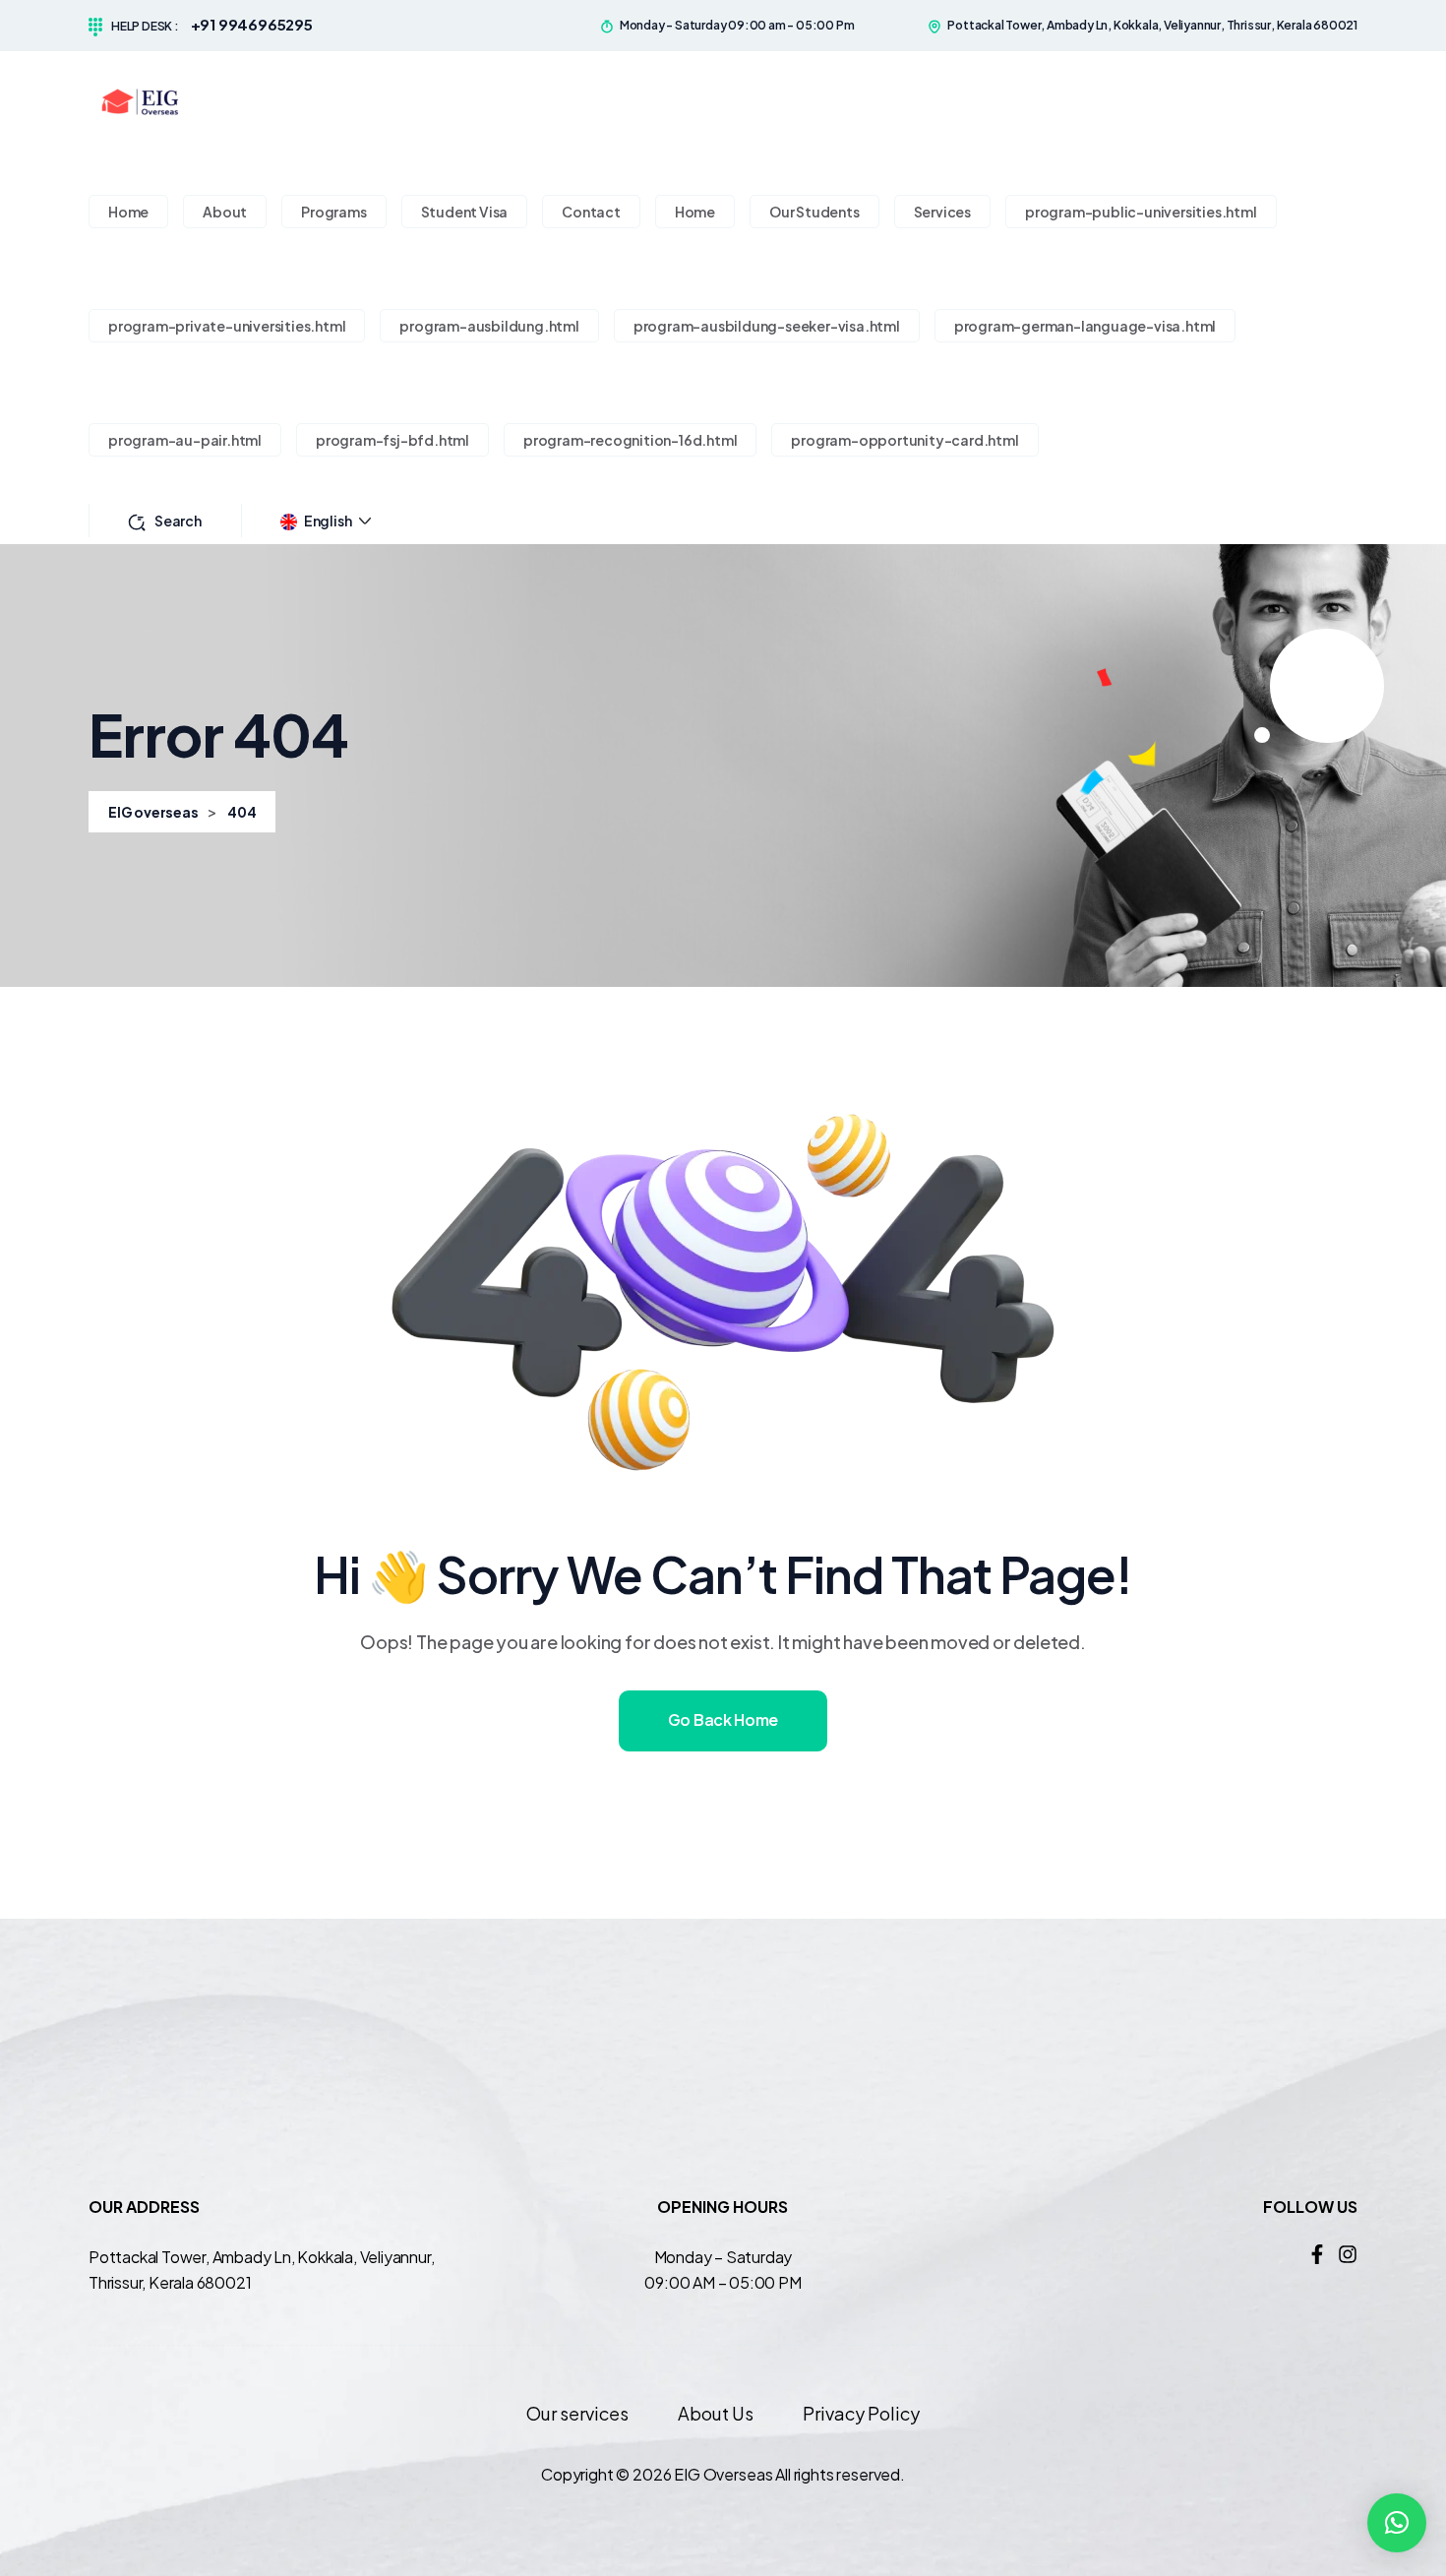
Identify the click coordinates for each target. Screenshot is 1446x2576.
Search (178, 521)
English (328, 521)
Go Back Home (723, 1719)
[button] (1397, 2523)
